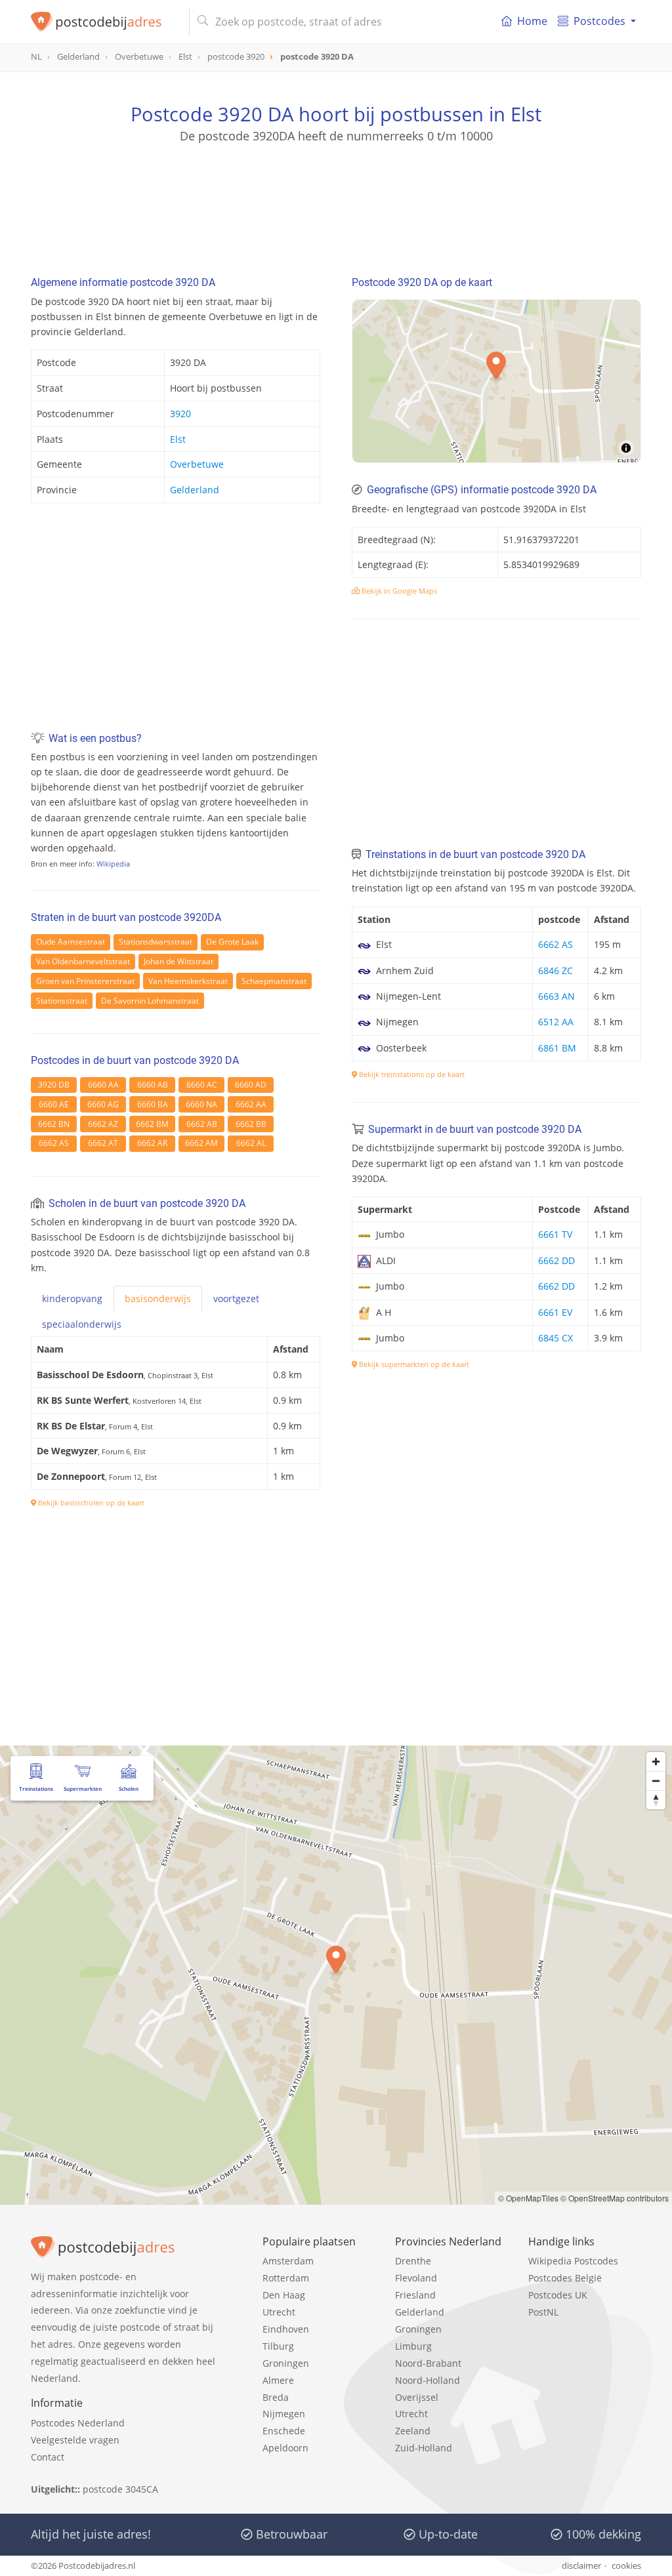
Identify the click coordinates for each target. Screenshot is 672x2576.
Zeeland (413, 2431)
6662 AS (54, 1143)
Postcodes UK (558, 2295)
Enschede (284, 2431)
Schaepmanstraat (274, 981)
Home (532, 21)
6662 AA (251, 1104)
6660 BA (153, 1104)
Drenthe (413, 2261)
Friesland (415, 2295)
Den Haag (284, 2295)
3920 (180, 414)
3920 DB (54, 1085)
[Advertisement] (336, 203)
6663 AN (556, 996)
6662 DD (556, 1260)
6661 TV (555, 1234)
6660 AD (251, 1085)
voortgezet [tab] (236, 1298)
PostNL (543, 2312)
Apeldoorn (285, 2448)
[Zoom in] (656, 1762)
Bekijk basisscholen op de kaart (90, 1503)
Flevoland (416, 2278)
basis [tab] (158, 1298)
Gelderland (195, 490)
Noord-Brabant (428, 2363)
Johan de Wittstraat (178, 961)
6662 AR (152, 1143)
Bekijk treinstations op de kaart (411, 1074)
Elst (178, 439)
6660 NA (201, 1104)
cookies (626, 2566)
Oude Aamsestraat (71, 942)
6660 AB (153, 1085)
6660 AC (202, 1085)
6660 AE (54, 1104)
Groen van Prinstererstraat (85, 981)
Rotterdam (286, 2278)
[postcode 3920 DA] (105, 22)
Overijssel (417, 2397)
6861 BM (557, 1048)
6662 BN (54, 1124)
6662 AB (202, 1124)
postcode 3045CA (120, 2489)
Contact (48, 2457)
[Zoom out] (656, 1781)
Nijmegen (284, 2414)
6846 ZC (556, 971)
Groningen (286, 2363)
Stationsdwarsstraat (156, 942)
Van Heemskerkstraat (188, 981)
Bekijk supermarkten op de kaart (413, 1364)
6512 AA (556, 1022)
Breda (276, 2397)
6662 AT (103, 1143)
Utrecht (279, 2312)
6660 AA (103, 1085)
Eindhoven (286, 2329)
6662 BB (251, 1124)
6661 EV (555, 1312)
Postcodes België (565, 2278)
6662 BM (152, 1124)
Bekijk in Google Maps (398, 591)
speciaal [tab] (82, 1324)
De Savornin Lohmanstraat (150, 1001)
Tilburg (278, 2346)
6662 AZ (103, 1124)
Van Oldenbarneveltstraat (83, 961)
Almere (278, 2380)
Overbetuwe (197, 464)
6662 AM (201, 1143)
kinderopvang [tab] (72, 1298)
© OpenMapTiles (528, 2198)
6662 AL (251, 1143)
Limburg (413, 2346)
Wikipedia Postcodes (573, 2261)
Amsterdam (288, 2261)
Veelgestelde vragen (75, 2440)
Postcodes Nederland (78, 2423)
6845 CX (556, 1338)
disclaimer (581, 2566)
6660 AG (103, 1104)
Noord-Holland (428, 2380)
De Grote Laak (232, 942)
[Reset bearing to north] (656, 1800)
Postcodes (599, 21)
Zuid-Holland (424, 2448)
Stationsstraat (62, 1001)
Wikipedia (113, 864)
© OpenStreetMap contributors (615, 2198)
